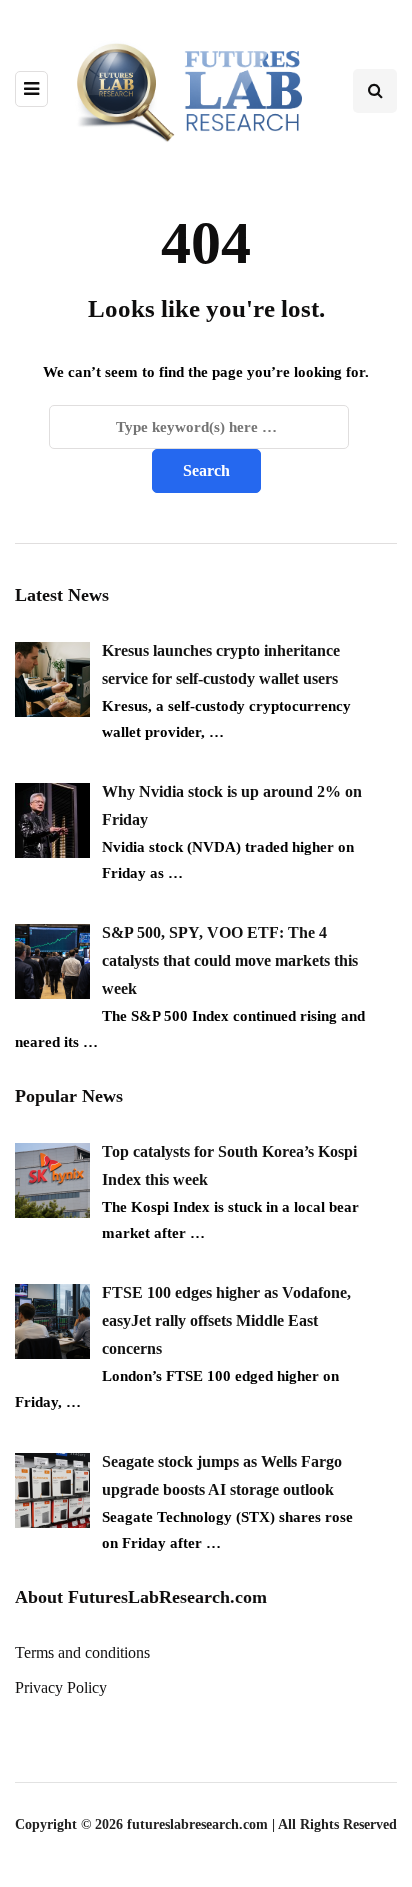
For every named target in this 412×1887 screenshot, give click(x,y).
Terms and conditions (82, 1652)
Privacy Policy (61, 1687)
